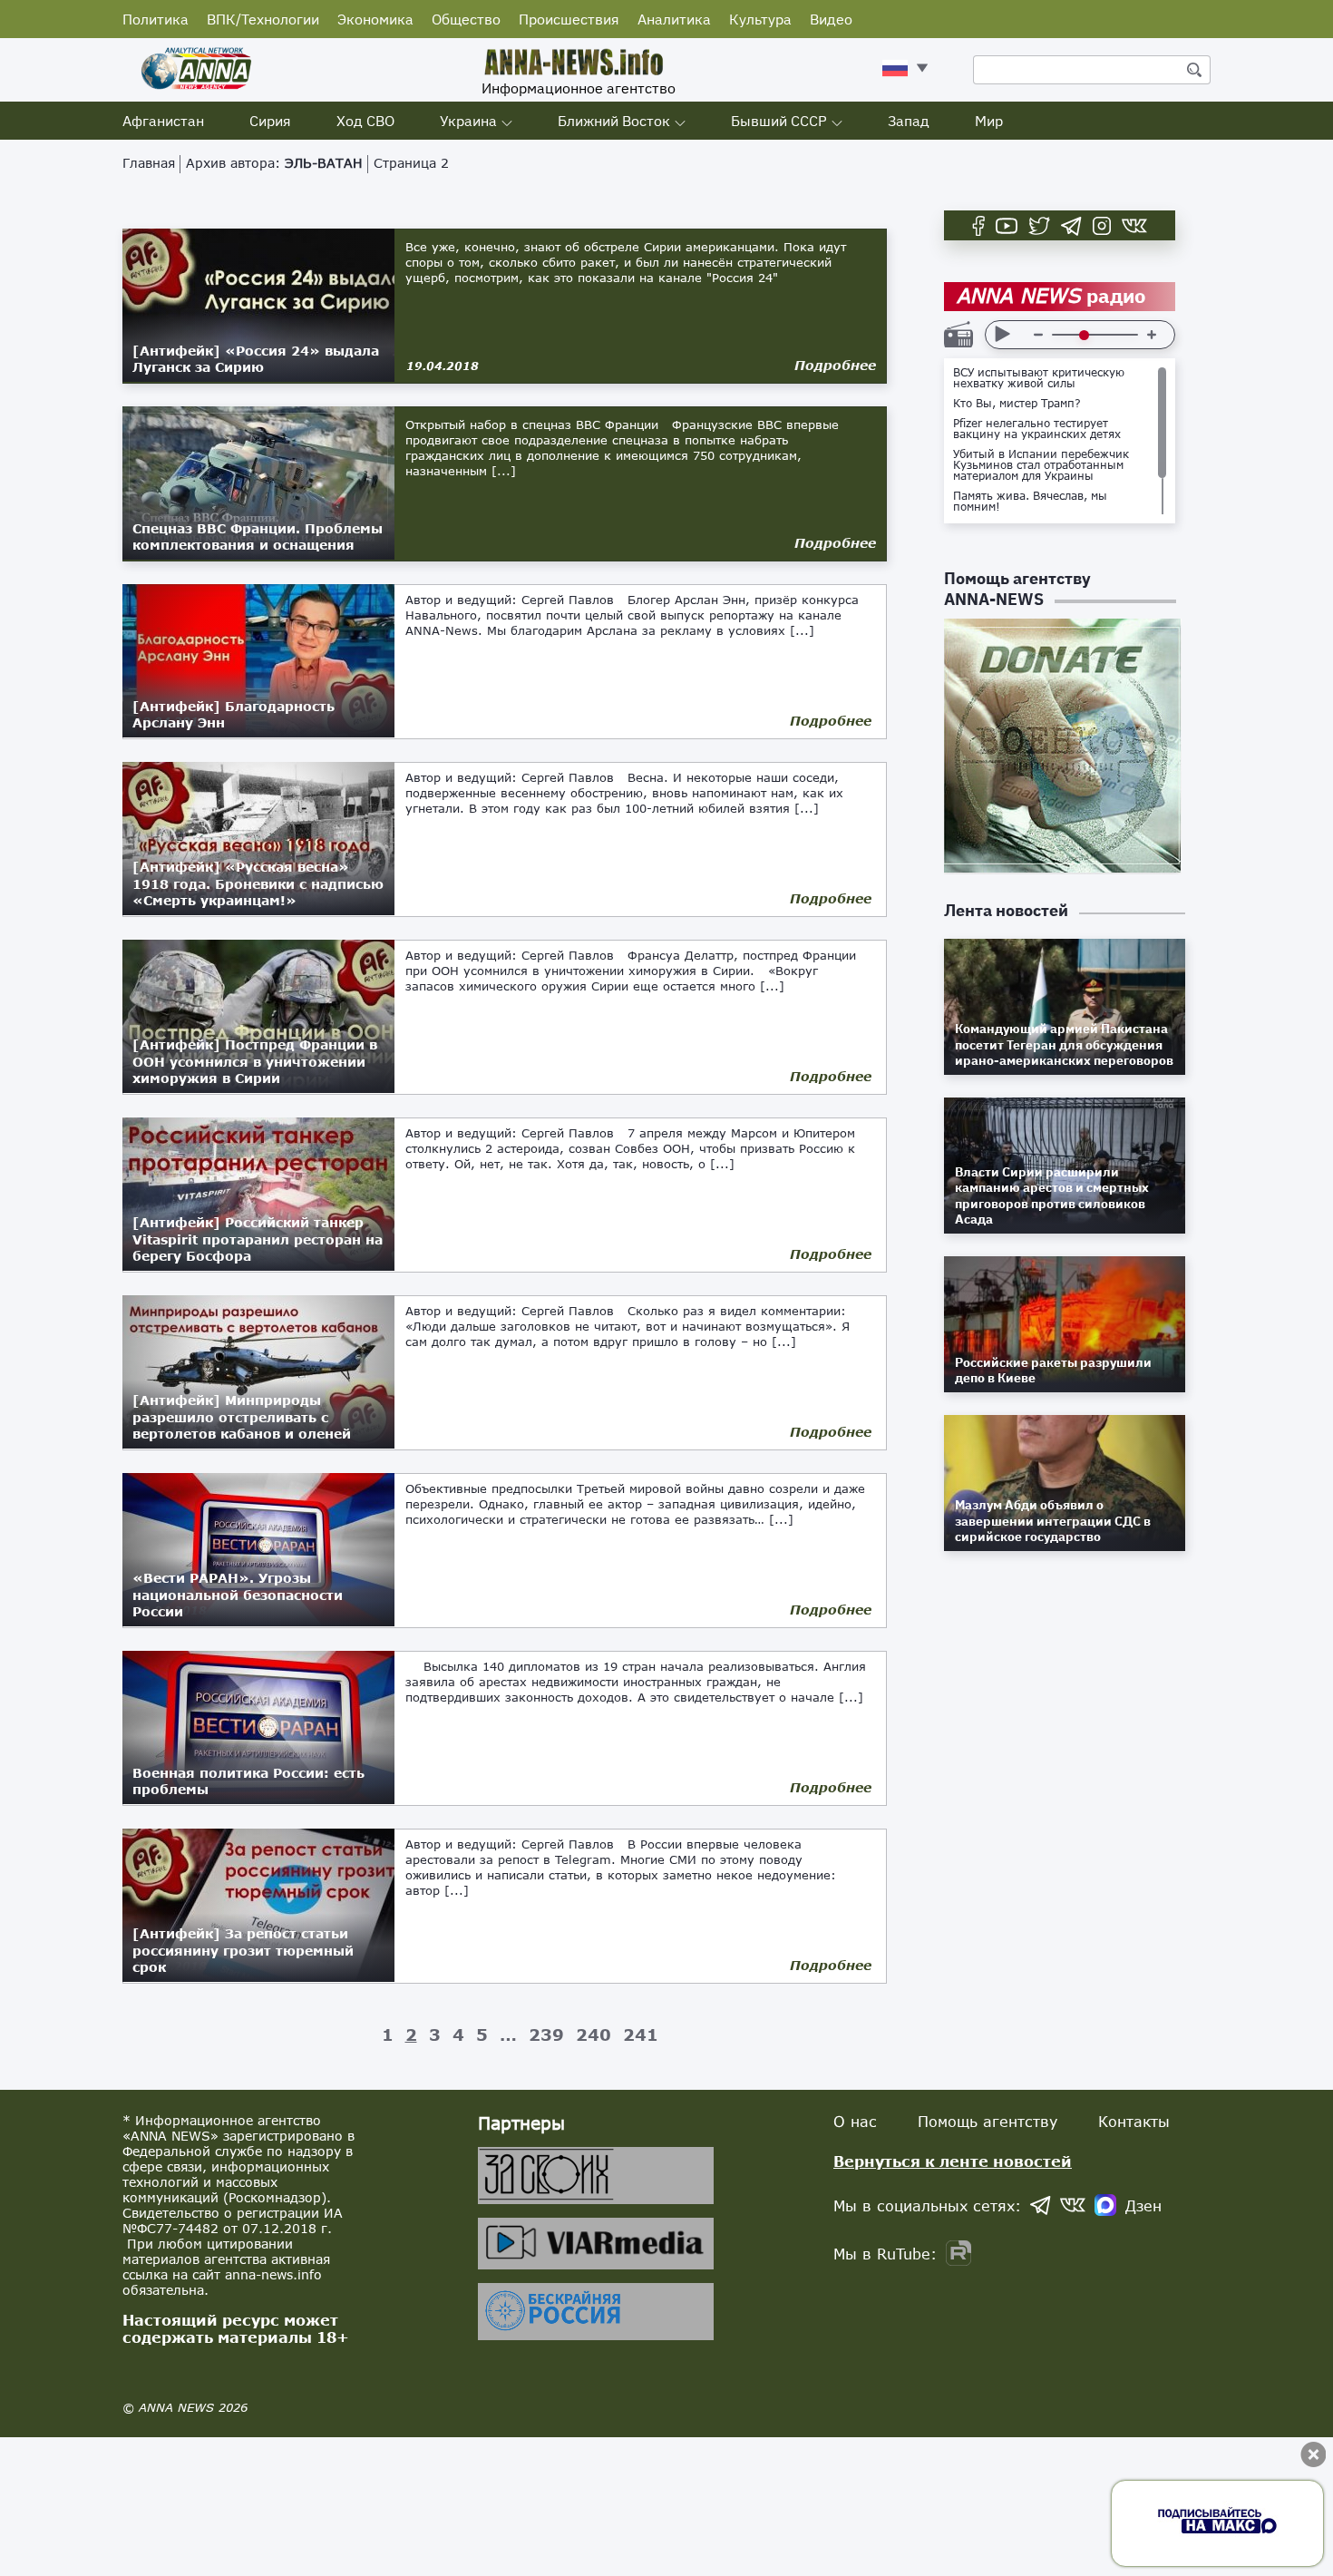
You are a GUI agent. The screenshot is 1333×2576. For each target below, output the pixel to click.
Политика (156, 19)
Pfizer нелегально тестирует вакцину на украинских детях (1037, 429)
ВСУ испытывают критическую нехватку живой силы (1039, 378)
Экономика (375, 19)
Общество (466, 19)
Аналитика (674, 19)
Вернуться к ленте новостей (953, 2161)
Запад (909, 121)
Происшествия (569, 19)
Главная (149, 163)
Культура (760, 19)
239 (546, 2034)
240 (594, 2034)
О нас (855, 2121)
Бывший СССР (779, 121)
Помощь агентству (988, 2121)
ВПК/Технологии (263, 19)
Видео (831, 19)
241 (641, 2034)
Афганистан (163, 121)
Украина (468, 121)
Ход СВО (365, 121)
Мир (989, 121)
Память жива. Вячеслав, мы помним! (1030, 502)
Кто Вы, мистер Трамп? (1017, 404)
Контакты (1134, 2121)
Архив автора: (274, 163)
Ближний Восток (614, 121)
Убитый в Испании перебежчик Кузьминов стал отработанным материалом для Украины (1041, 465)
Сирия (270, 121)
